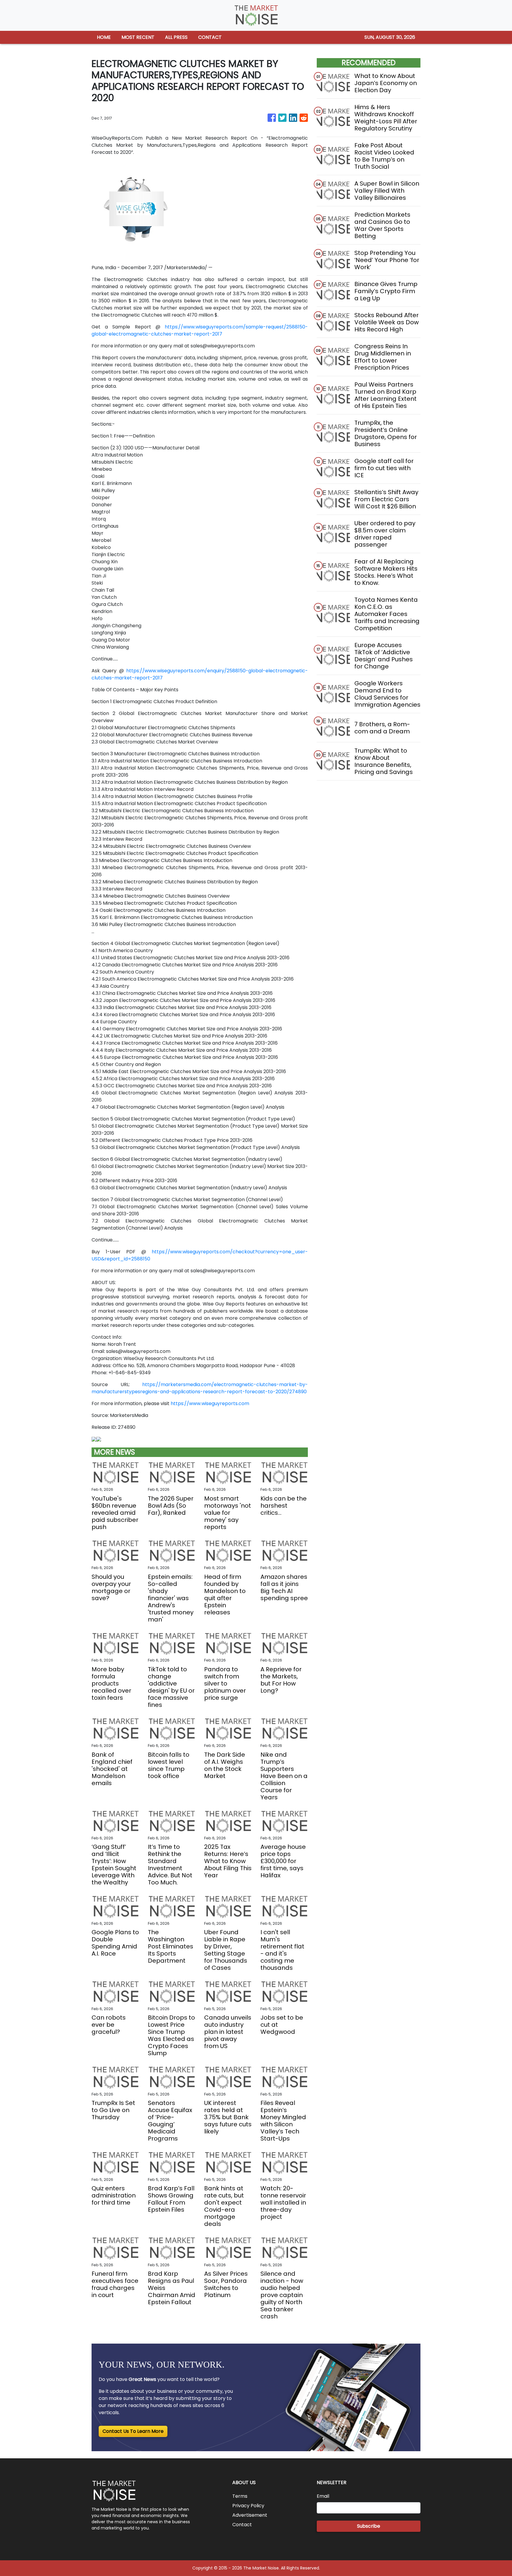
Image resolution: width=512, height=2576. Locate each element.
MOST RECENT (138, 37)
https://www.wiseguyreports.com (210, 1403)
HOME (104, 37)
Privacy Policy (248, 2506)
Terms (240, 2496)
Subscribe (369, 2526)
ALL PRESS (176, 37)
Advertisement (250, 2515)
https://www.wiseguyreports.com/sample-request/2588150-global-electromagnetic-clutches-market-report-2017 (200, 330)
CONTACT (210, 37)
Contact (242, 2525)
